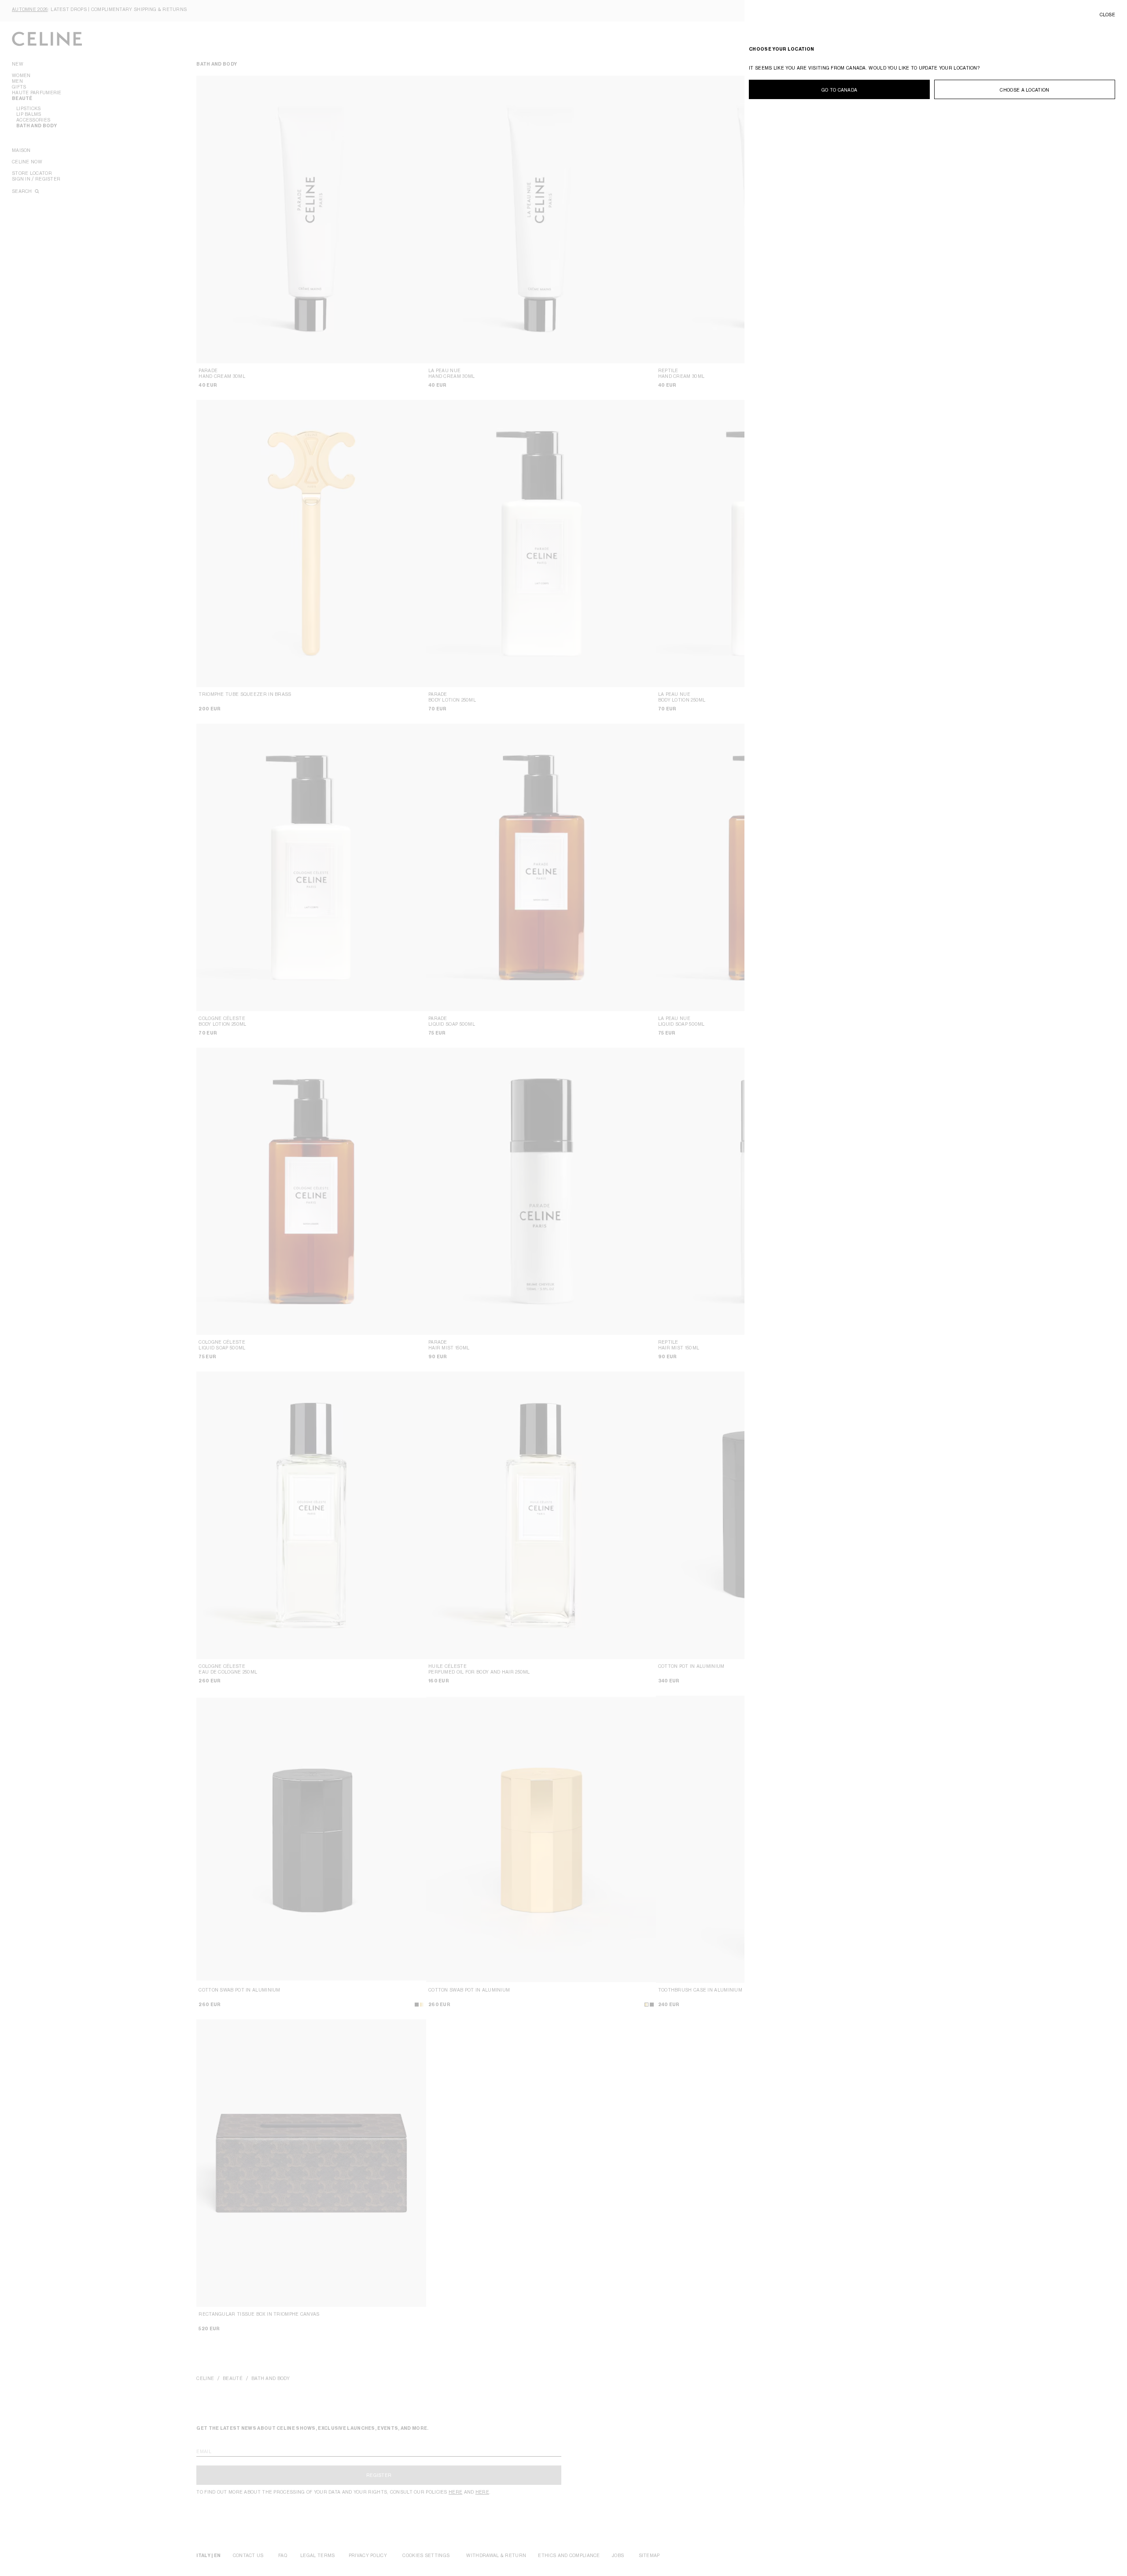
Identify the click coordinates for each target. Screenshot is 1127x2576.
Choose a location (1024, 90)
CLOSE (1108, 15)
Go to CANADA (840, 90)
